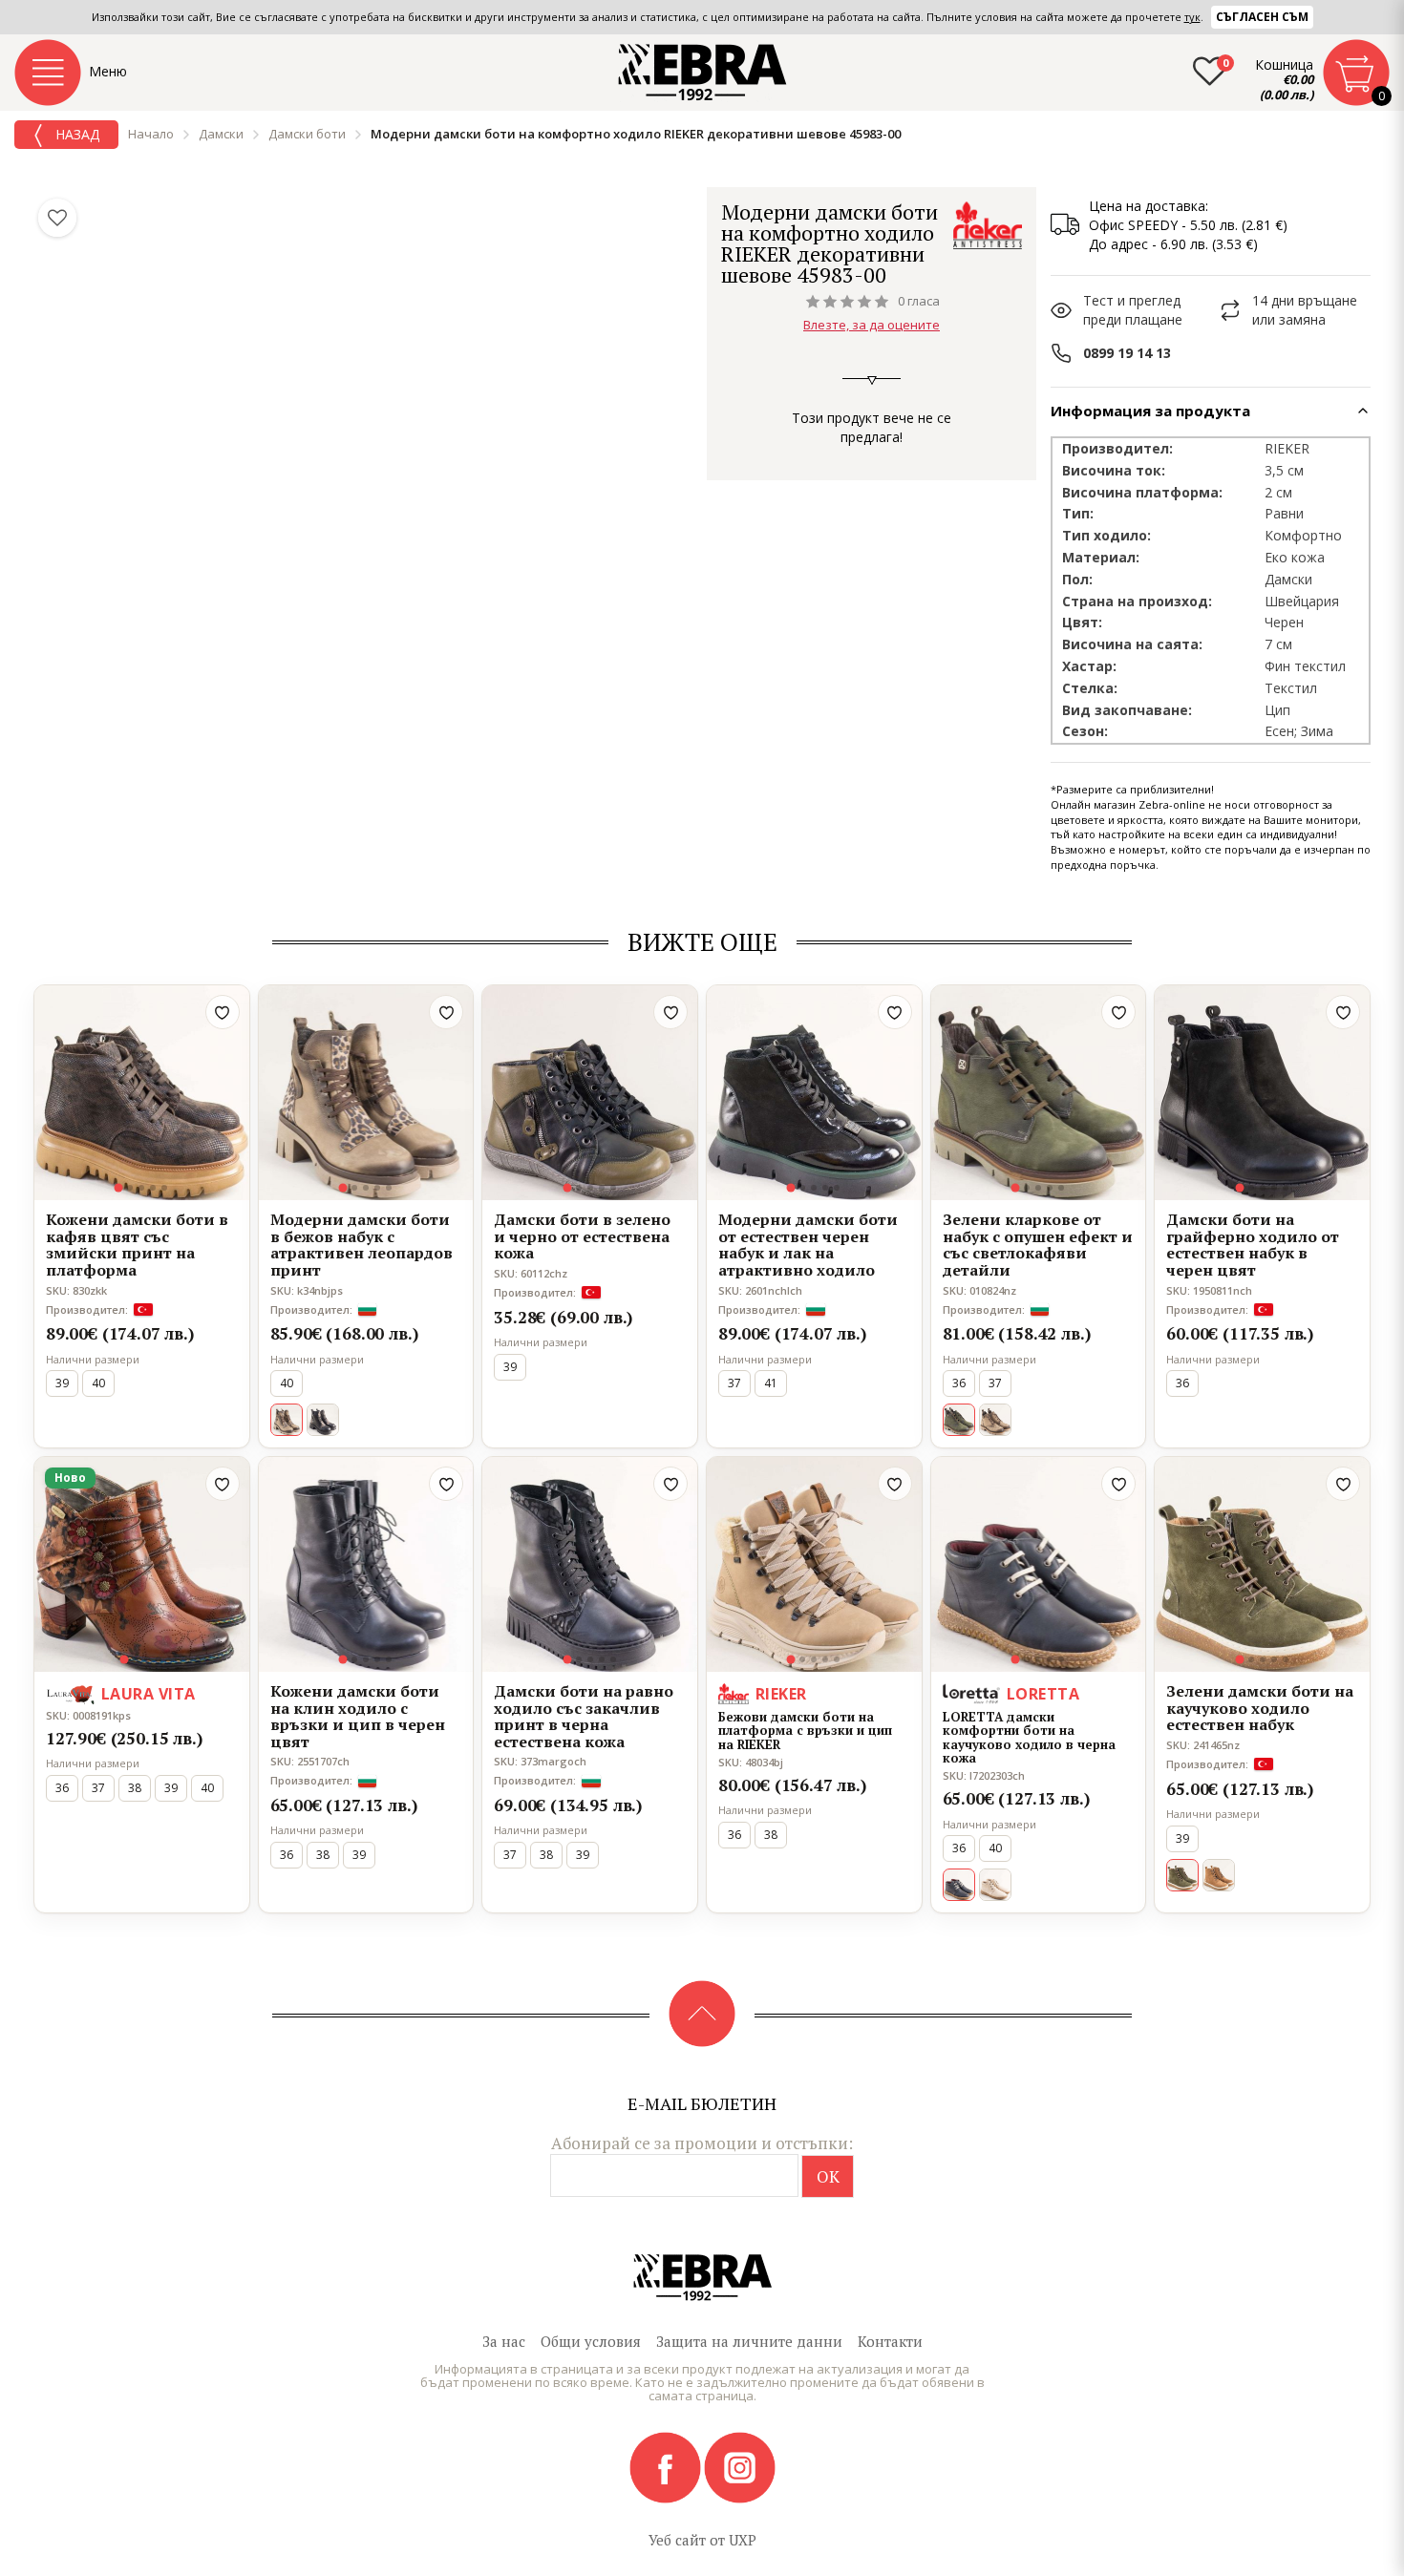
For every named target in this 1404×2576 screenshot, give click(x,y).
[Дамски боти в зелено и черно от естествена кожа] (590, 1093)
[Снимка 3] (141, 1188)
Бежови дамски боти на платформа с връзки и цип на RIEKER (805, 1731)
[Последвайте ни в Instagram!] (740, 2466)
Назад (75, 134)
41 (771, 1383)
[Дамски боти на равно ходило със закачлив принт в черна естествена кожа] (590, 1564)
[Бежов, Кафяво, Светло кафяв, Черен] (323, 1420)
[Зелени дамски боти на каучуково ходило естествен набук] (1262, 1564)
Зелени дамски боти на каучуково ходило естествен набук (1260, 1709)
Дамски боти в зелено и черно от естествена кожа (582, 1237)
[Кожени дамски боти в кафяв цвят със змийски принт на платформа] (142, 1093)
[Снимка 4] (153, 1188)
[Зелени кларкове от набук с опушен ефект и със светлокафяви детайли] (1039, 1093)
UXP (743, 2540)
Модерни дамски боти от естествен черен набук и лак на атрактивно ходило (808, 1245)
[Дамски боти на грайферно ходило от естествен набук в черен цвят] (1262, 1093)
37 (734, 1383)
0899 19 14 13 (1127, 353)
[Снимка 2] (130, 1188)
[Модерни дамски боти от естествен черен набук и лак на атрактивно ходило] (814, 1093)
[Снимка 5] (164, 1188)
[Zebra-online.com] (702, 73)
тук (1192, 17)
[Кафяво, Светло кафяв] (1219, 1875)
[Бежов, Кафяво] (995, 1420)
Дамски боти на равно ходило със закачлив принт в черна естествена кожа (584, 1717)
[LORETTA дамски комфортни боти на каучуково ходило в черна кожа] (1039, 1564)
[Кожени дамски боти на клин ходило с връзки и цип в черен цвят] (366, 1564)
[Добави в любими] (223, 1012)
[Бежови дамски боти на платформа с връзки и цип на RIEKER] (814, 1564)
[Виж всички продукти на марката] (988, 225)
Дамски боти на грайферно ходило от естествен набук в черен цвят (1253, 1245)
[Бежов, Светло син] (995, 1885)
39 (62, 1383)
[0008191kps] (142, 1564)
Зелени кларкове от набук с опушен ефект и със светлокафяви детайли (1038, 1245)
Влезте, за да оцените (872, 325)
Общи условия (591, 2341)
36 (959, 1383)
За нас (504, 2341)
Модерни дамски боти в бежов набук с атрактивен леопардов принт (362, 1245)
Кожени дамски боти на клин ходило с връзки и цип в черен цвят (358, 1717)
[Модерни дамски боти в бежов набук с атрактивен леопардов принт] (366, 1093)
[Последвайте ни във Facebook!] (667, 2466)
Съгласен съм (1262, 17)
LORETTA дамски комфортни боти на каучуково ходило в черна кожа (1029, 1737)
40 (98, 1383)
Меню (108, 71)
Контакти (890, 2341)
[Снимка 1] (119, 1188)
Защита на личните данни (749, 2341)
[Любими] (57, 218)
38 (135, 1788)
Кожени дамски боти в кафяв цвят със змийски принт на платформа (137, 1245)
